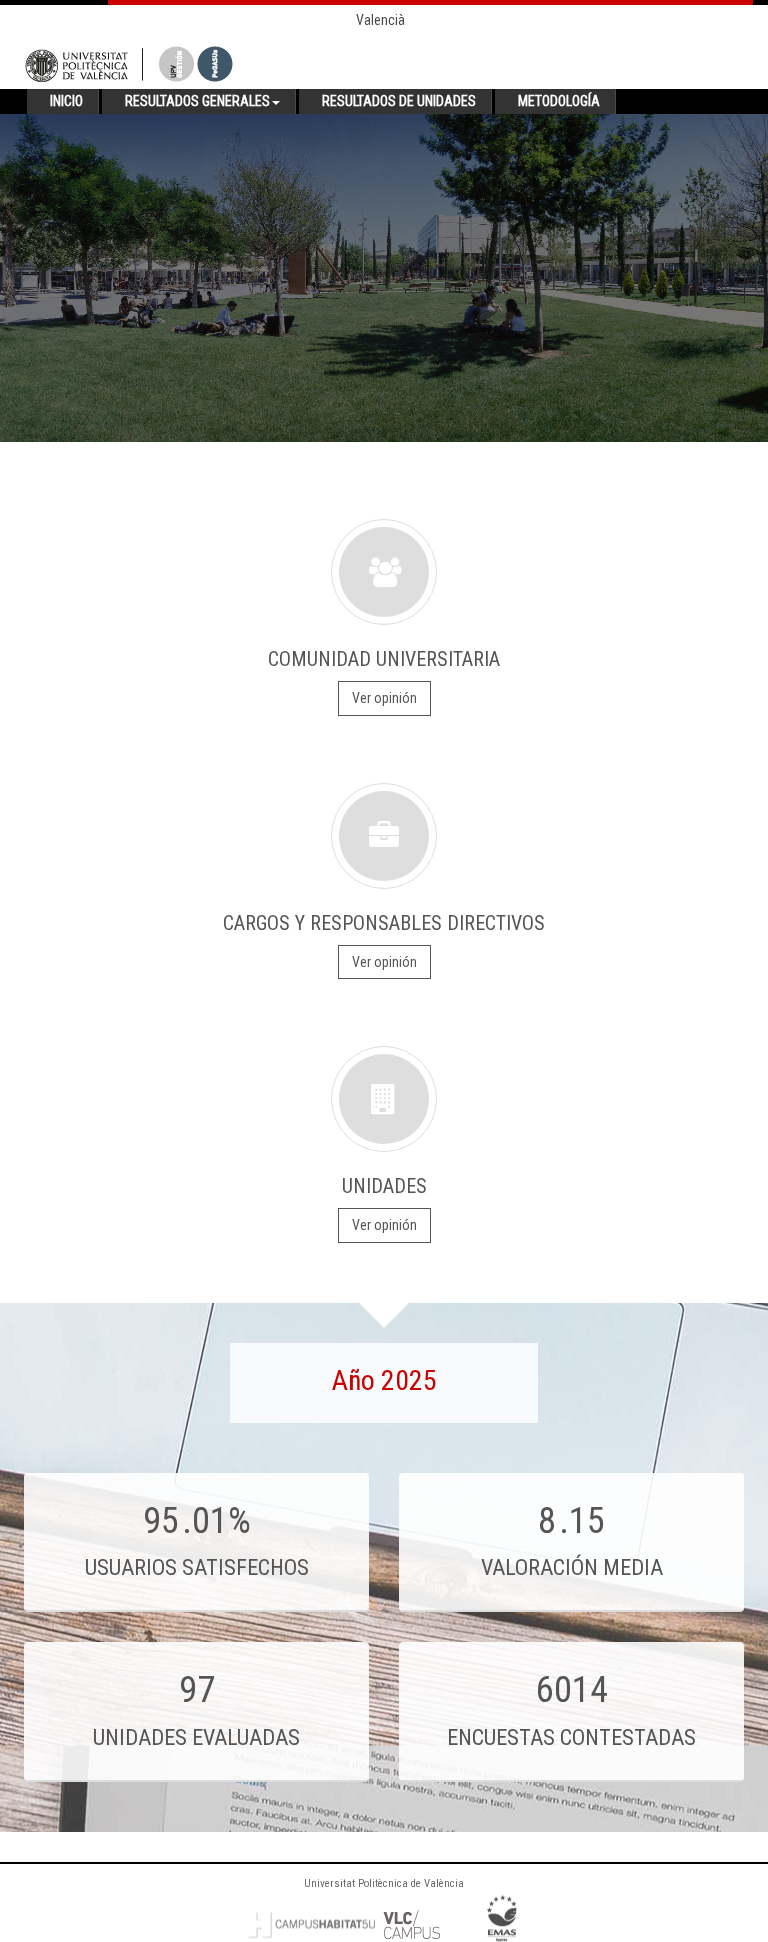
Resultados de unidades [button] (399, 101)
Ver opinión (384, 698)
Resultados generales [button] (197, 101)
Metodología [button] (559, 101)
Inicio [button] (66, 101)
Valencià (380, 20)
